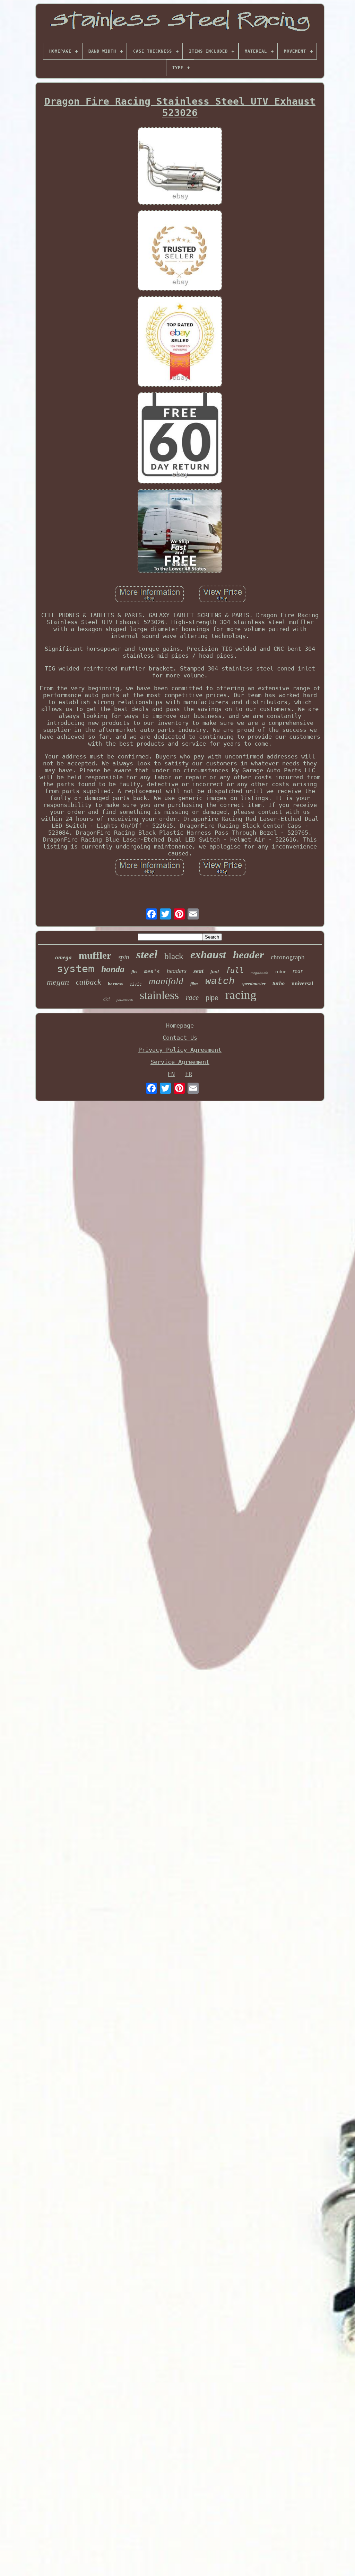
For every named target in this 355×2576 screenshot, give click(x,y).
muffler (95, 955)
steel (147, 954)
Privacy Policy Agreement (180, 1050)
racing (241, 995)
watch (220, 981)
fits (134, 972)
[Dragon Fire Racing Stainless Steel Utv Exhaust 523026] (180, 167)
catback (88, 982)
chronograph (288, 957)
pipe (212, 998)
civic (136, 984)
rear (298, 971)
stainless (159, 995)
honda (113, 969)
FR (189, 1074)
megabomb (259, 972)
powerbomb (125, 1000)
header (248, 955)
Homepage (180, 1025)
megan (58, 982)
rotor (280, 971)
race (192, 997)
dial (106, 999)
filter (194, 984)
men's (152, 971)
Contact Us (180, 1038)
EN (171, 1074)
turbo (279, 983)
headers (177, 971)
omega (63, 957)
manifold (166, 981)
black (174, 956)
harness (115, 984)
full (235, 970)
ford (215, 972)
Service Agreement (180, 1062)
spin (124, 957)
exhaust (208, 954)
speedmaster (254, 984)
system (76, 969)
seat (198, 971)
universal (302, 983)
